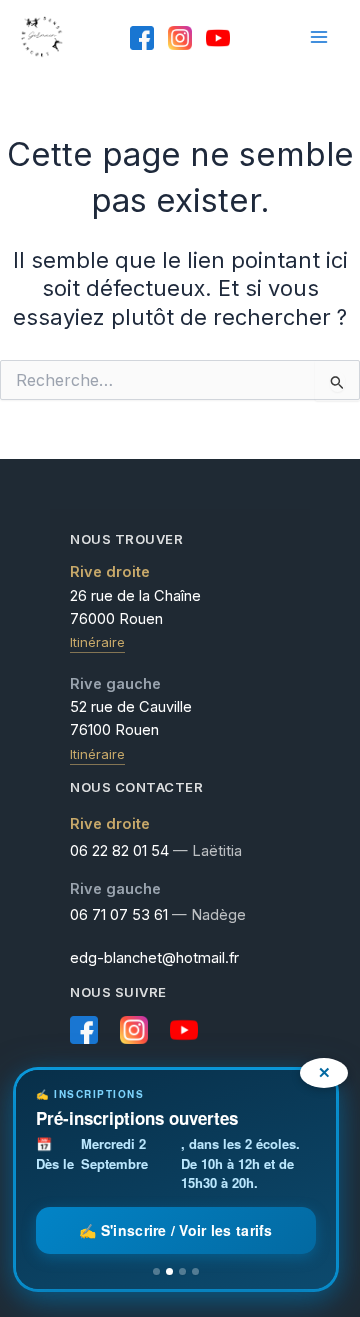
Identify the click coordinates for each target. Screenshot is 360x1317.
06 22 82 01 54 (119, 851)
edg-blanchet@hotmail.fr (154, 958)
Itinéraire (97, 642)
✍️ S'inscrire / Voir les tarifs (175, 1230)
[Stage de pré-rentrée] (182, 1271)
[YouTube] (218, 38)
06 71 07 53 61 (119, 915)
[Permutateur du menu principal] (319, 37)
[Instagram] (180, 38)
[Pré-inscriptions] (169, 1271)
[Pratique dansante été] (195, 1271)
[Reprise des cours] (156, 1271)
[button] (176, 1179)
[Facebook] (142, 38)
